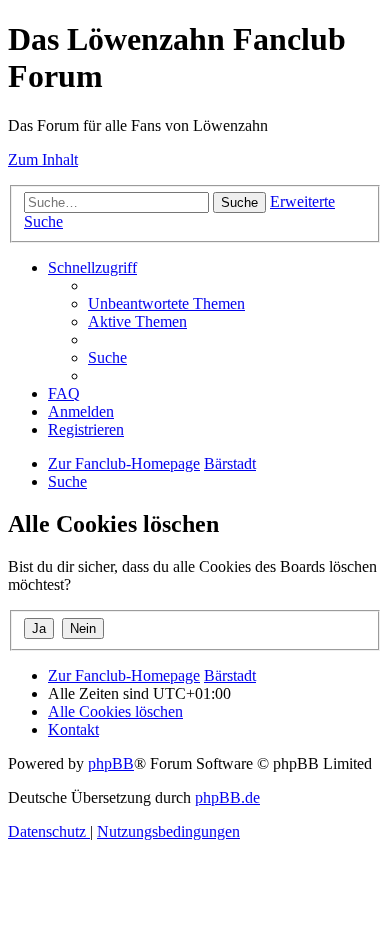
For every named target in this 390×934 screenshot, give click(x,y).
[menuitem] (166, 303)
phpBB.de (227, 797)
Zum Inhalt (43, 159)
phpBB (111, 763)
